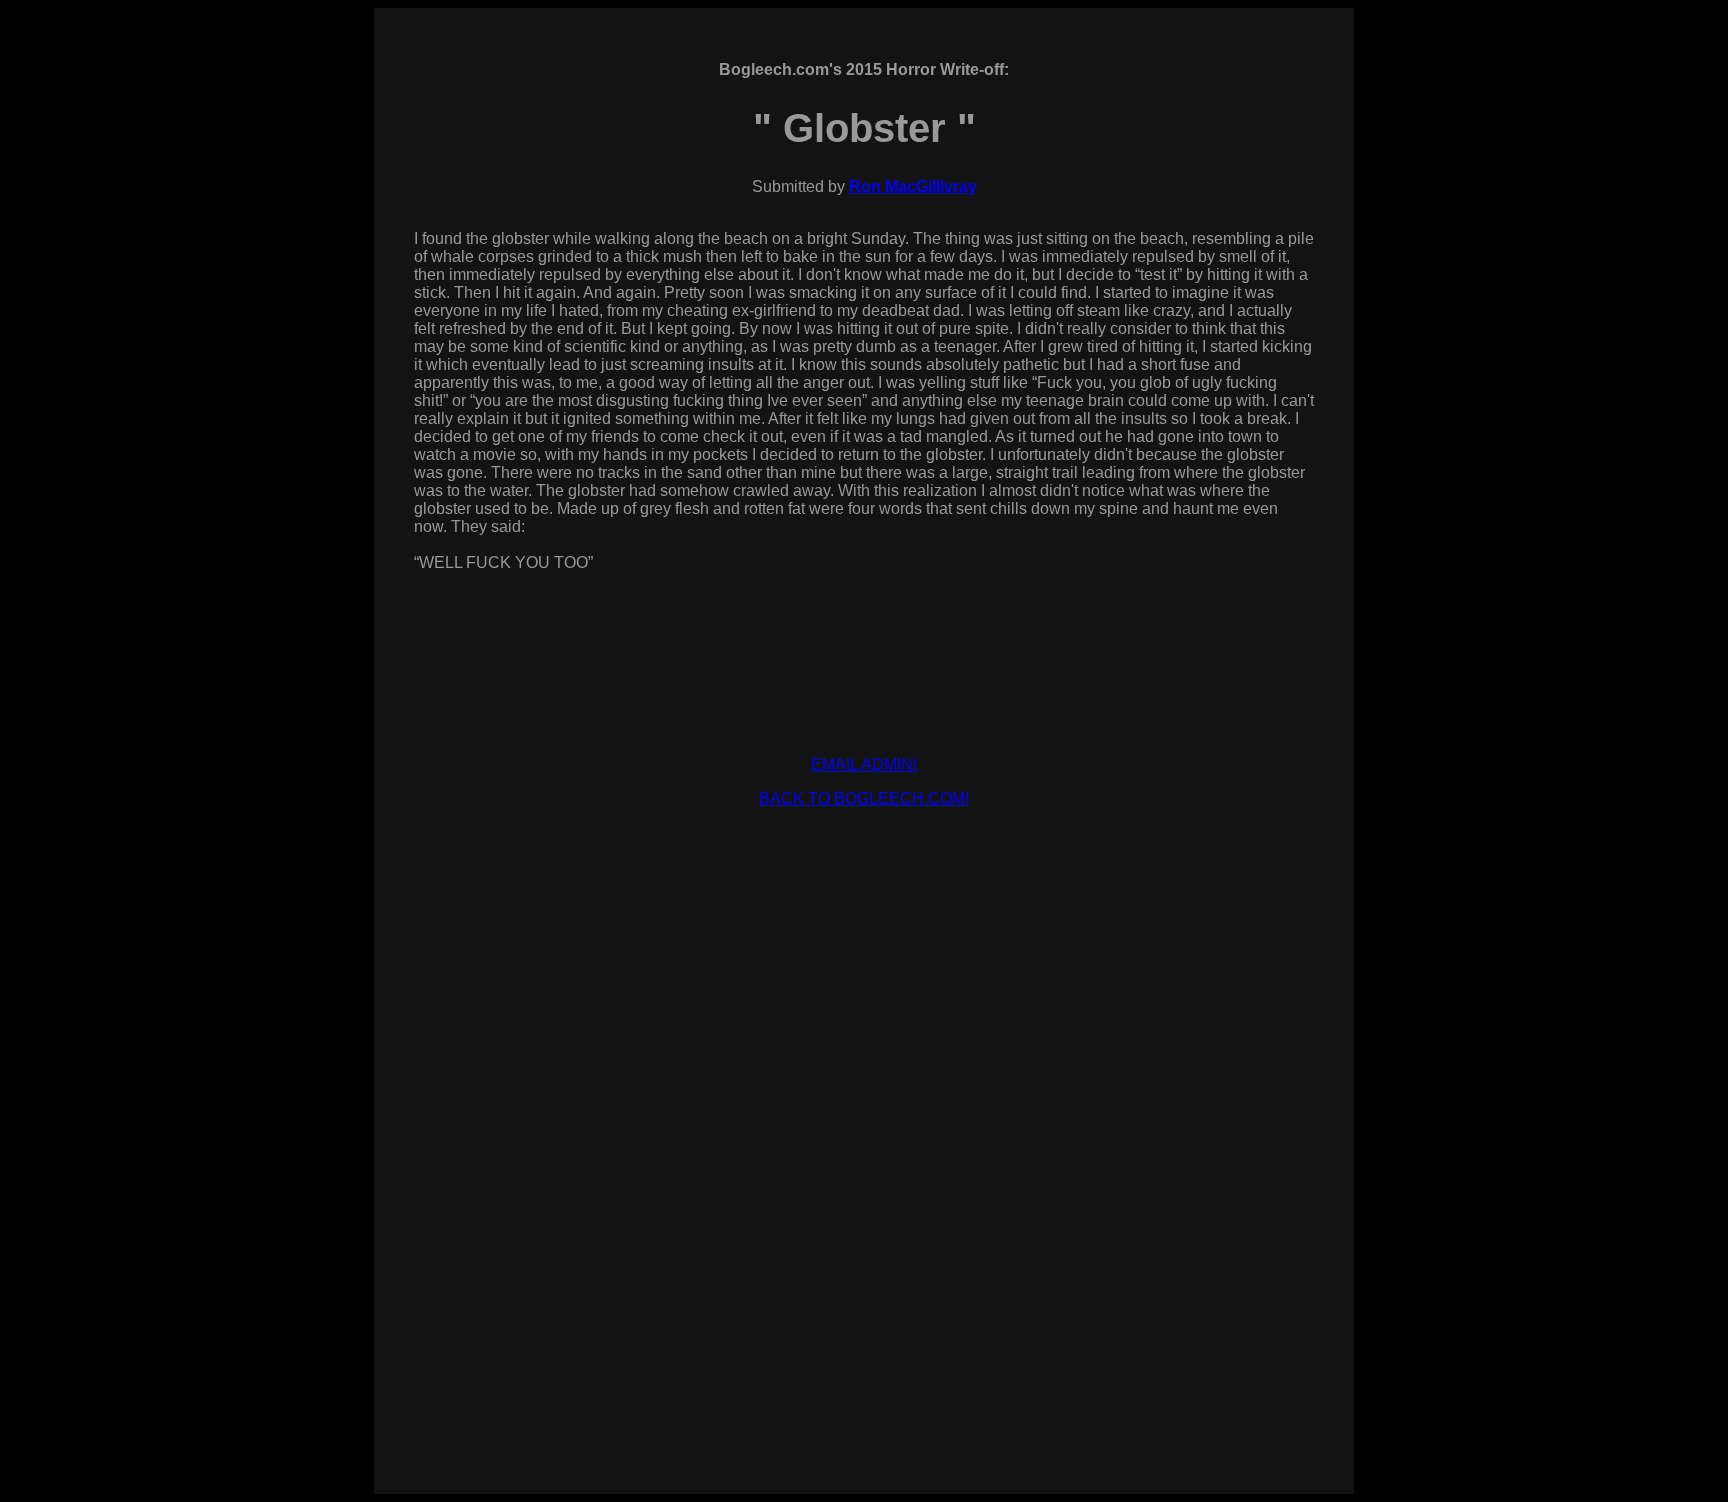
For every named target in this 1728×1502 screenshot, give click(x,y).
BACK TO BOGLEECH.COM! (864, 798)
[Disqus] (864, 1184)
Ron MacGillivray (913, 186)
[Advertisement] (864, 869)
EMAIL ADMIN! (864, 764)
